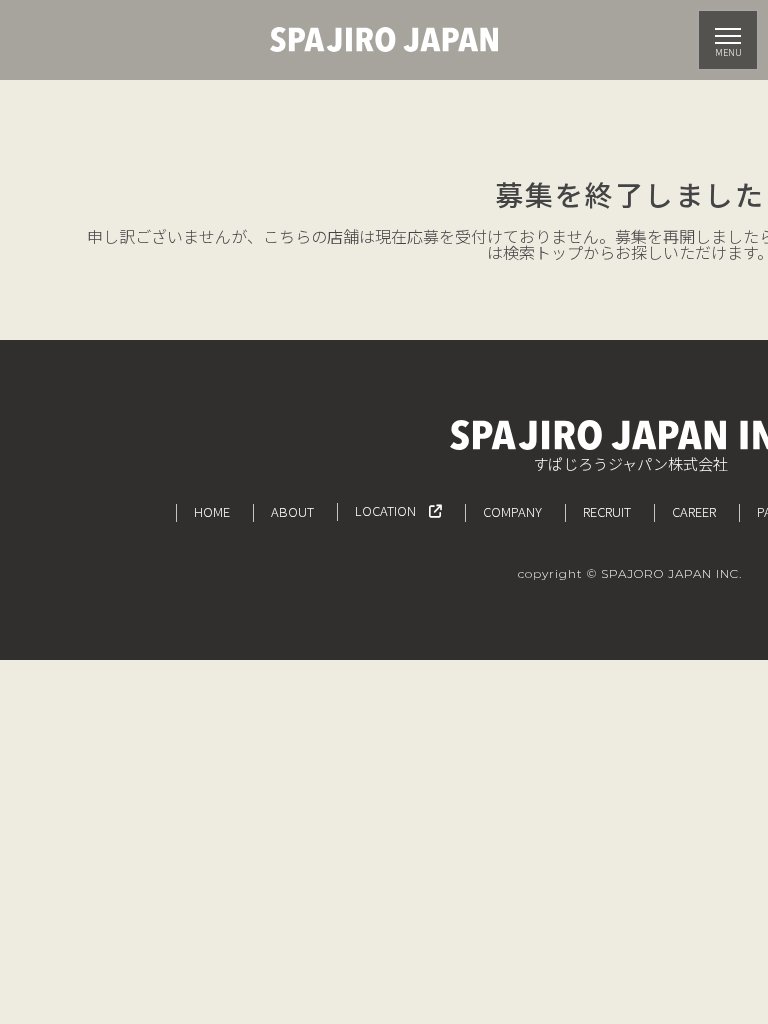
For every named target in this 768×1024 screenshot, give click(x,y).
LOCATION (392, 510)
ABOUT (292, 511)
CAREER (694, 511)
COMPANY (512, 511)
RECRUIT (607, 511)
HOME (212, 511)
